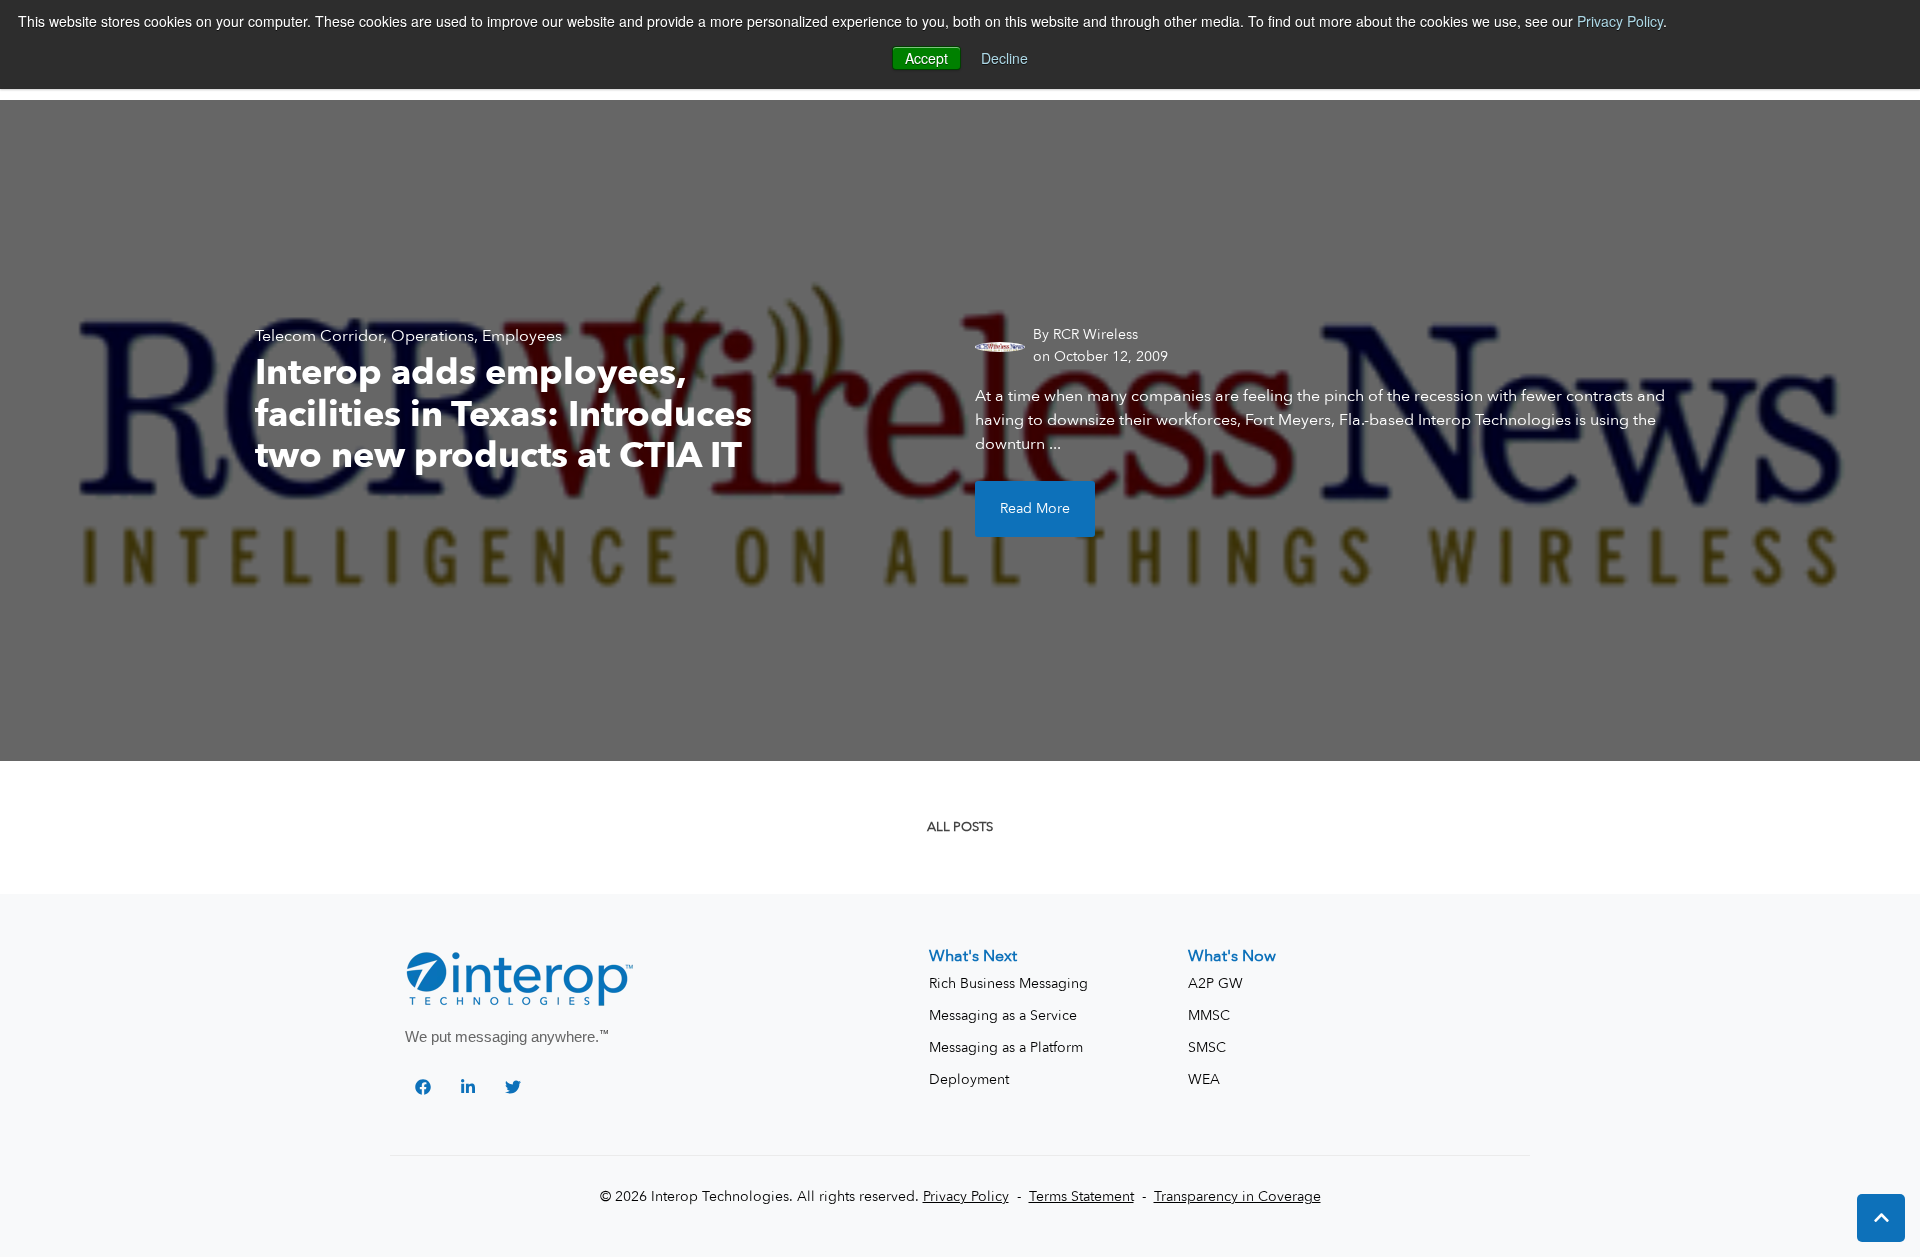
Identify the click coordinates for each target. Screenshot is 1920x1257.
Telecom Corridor (319, 336)
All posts (960, 827)
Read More (1035, 508)
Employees (522, 336)
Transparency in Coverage (1237, 1196)
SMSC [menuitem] (1207, 1047)
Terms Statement (1081, 1196)
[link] (521, 981)
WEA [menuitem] (1204, 1079)
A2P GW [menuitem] (1215, 983)
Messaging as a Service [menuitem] (1003, 1015)
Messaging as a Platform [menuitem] (1006, 1047)
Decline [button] (1004, 58)
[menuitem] (973, 956)
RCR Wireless (1095, 334)
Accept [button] (926, 58)
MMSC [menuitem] (1209, 1015)
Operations (432, 336)
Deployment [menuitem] (969, 1079)
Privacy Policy (1620, 21)
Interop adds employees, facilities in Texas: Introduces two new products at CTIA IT (503, 414)
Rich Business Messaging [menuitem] (1008, 983)
